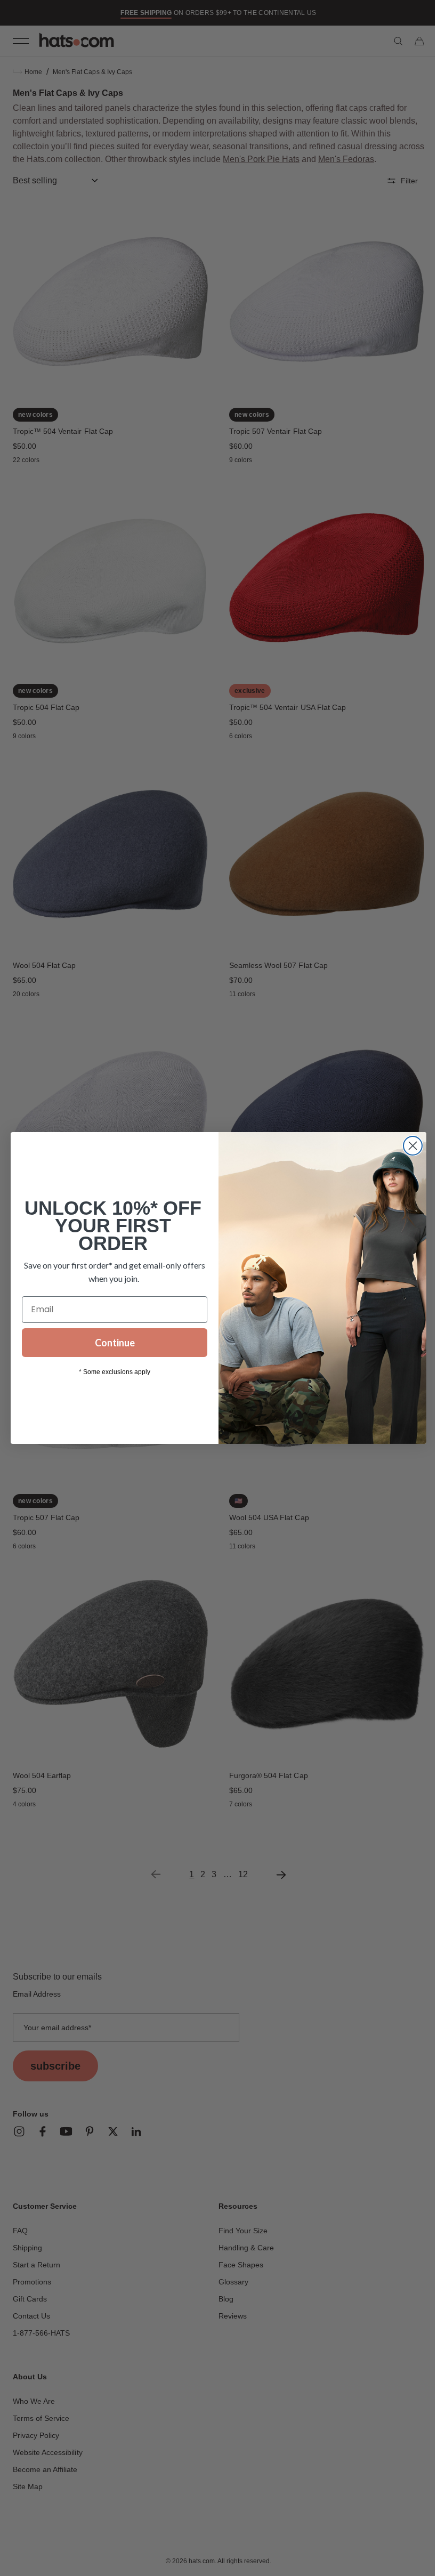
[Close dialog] (409, 1146)
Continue (111, 1343)
